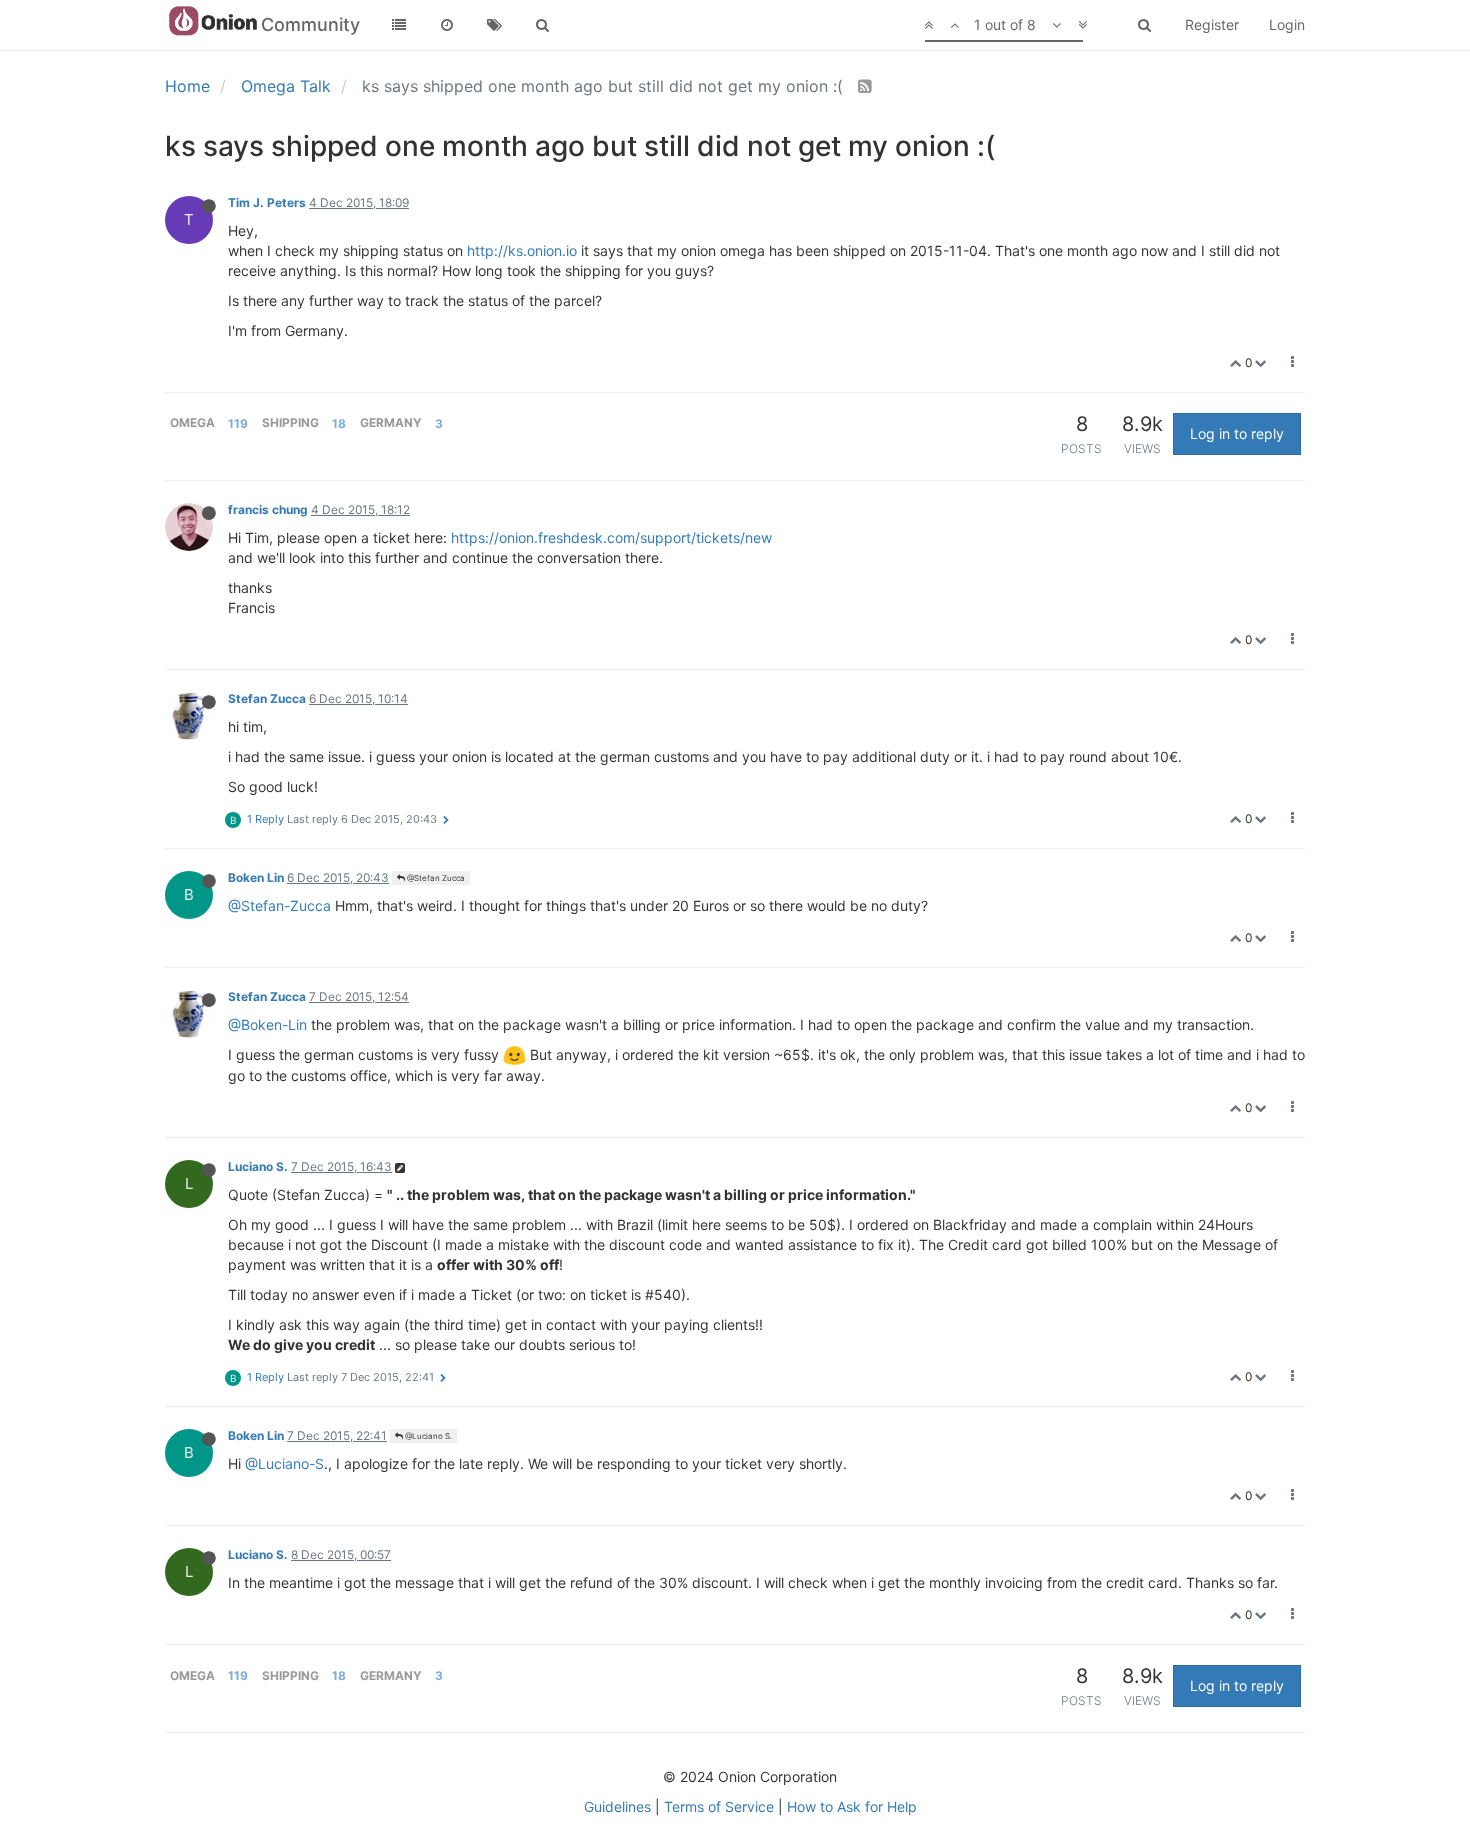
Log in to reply (1237, 433)
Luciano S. (258, 1166)
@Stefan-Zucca (279, 905)
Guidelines (617, 1806)
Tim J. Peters (267, 202)
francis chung (268, 509)
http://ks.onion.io (522, 250)
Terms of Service (719, 1806)
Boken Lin (256, 877)
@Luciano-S (284, 1463)
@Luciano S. (427, 1436)
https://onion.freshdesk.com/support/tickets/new (611, 537)
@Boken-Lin (267, 1024)
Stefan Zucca (267, 698)
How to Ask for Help (852, 1806)
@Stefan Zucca (435, 878)
